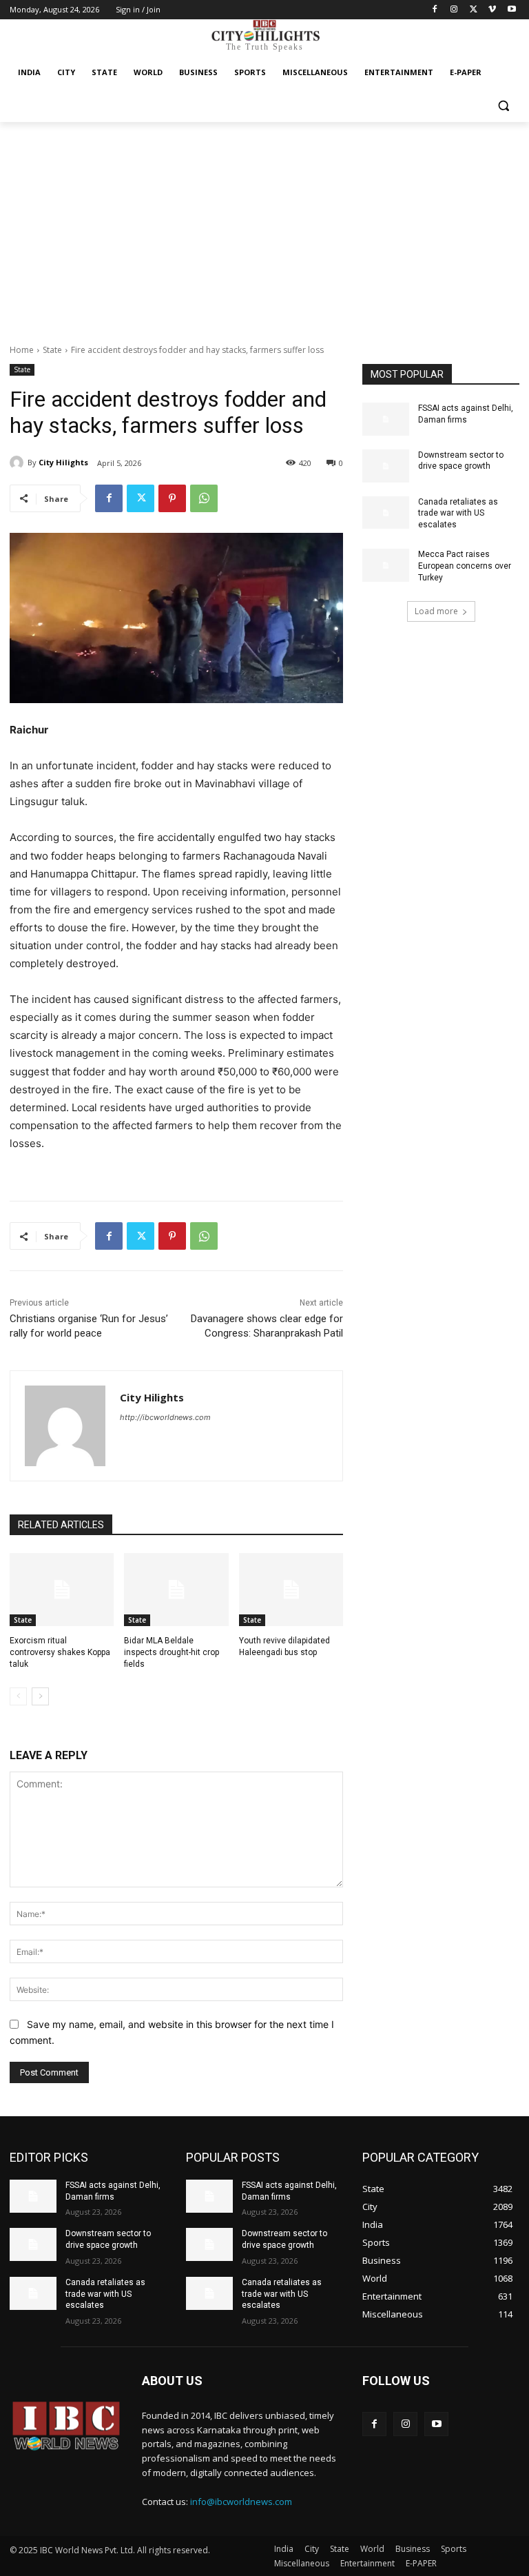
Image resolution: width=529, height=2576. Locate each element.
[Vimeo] (492, 10)
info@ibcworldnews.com (241, 2502)
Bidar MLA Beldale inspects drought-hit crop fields (172, 1652)
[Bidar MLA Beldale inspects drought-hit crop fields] (176, 1590)
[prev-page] (18, 1696)
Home (22, 350)
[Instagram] (454, 10)
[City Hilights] (19, 463)
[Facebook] (435, 10)
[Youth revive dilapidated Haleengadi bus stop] (291, 1590)
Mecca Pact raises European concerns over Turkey (465, 566)
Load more (436, 611)
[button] (503, 106)
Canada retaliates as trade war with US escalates (458, 514)
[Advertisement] (264, 225)
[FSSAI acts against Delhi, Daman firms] (386, 419)
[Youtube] (511, 10)
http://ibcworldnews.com (165, 1417)
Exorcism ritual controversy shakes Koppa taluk (60, 1652)
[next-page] (40, 1696)
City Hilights (63, 462)
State (52, 350)
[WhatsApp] (204, 498)
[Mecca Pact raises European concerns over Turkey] (386, 565)
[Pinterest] (172, 498)
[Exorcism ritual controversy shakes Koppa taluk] (62, 1590)
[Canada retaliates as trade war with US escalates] (386, 513)
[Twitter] (474, 10)
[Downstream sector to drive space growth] (386, 466)
